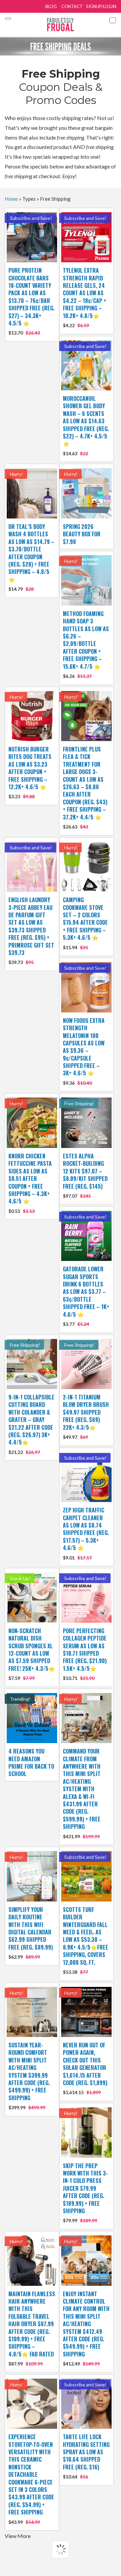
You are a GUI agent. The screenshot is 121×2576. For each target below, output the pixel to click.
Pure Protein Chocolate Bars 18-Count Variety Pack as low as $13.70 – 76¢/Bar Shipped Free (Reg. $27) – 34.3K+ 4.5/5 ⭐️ (31, 301)
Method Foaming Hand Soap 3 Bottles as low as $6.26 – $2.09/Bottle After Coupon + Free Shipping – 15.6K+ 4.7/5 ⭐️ (86, 644)
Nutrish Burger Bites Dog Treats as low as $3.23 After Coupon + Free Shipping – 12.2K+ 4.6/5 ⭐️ (30, 772)
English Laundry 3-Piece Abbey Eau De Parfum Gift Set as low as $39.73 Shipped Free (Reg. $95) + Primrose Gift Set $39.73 (31, 930)
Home (11, 199)
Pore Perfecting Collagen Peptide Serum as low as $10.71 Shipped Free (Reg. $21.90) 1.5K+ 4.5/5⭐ (85, 1654)
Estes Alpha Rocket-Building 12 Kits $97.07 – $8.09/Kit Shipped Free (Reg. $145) (85, 1175)
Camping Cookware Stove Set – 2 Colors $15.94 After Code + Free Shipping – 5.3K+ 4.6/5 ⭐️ (85, 923)
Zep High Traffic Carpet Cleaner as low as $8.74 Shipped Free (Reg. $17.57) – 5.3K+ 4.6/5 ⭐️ (86, 1533)
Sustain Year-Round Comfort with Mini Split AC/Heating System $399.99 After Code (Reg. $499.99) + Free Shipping (29, 2076)
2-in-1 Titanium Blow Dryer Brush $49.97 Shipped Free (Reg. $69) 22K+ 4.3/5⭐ (86, 1416)
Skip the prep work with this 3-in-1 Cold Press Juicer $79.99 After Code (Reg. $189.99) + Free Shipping (85, 2193)
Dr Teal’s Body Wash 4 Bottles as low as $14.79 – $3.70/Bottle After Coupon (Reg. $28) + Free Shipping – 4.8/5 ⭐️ (31, 557)
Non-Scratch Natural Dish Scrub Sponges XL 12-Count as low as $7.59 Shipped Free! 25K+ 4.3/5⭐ (32, 1654)
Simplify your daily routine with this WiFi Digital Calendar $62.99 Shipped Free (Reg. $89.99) (31, 1933)
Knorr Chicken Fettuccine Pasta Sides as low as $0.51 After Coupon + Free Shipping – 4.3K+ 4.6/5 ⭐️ (30, 1183)
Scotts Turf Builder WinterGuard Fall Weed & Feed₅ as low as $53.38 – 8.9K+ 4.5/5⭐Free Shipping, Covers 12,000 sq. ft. (86, 1940)
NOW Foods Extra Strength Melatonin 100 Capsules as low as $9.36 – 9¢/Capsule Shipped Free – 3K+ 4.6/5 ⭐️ (84, 1051)
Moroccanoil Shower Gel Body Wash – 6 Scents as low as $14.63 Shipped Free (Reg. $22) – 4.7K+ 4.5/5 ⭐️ (86, 425)
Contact (72, 6)
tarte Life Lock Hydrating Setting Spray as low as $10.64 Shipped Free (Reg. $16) (86, 2456)
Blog (51, 6)
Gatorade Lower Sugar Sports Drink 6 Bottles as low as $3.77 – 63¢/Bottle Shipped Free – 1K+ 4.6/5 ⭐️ (86, 1296)
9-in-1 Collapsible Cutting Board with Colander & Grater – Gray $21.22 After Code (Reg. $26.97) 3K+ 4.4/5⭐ (31, 1424)
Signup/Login (101, 6)
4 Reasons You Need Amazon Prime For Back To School (31, 1762)
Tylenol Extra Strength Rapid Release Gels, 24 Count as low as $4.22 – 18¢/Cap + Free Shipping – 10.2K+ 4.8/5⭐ (85, 297)
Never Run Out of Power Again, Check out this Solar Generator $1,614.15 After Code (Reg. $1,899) (85, 2068)
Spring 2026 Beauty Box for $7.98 (82, 534)
